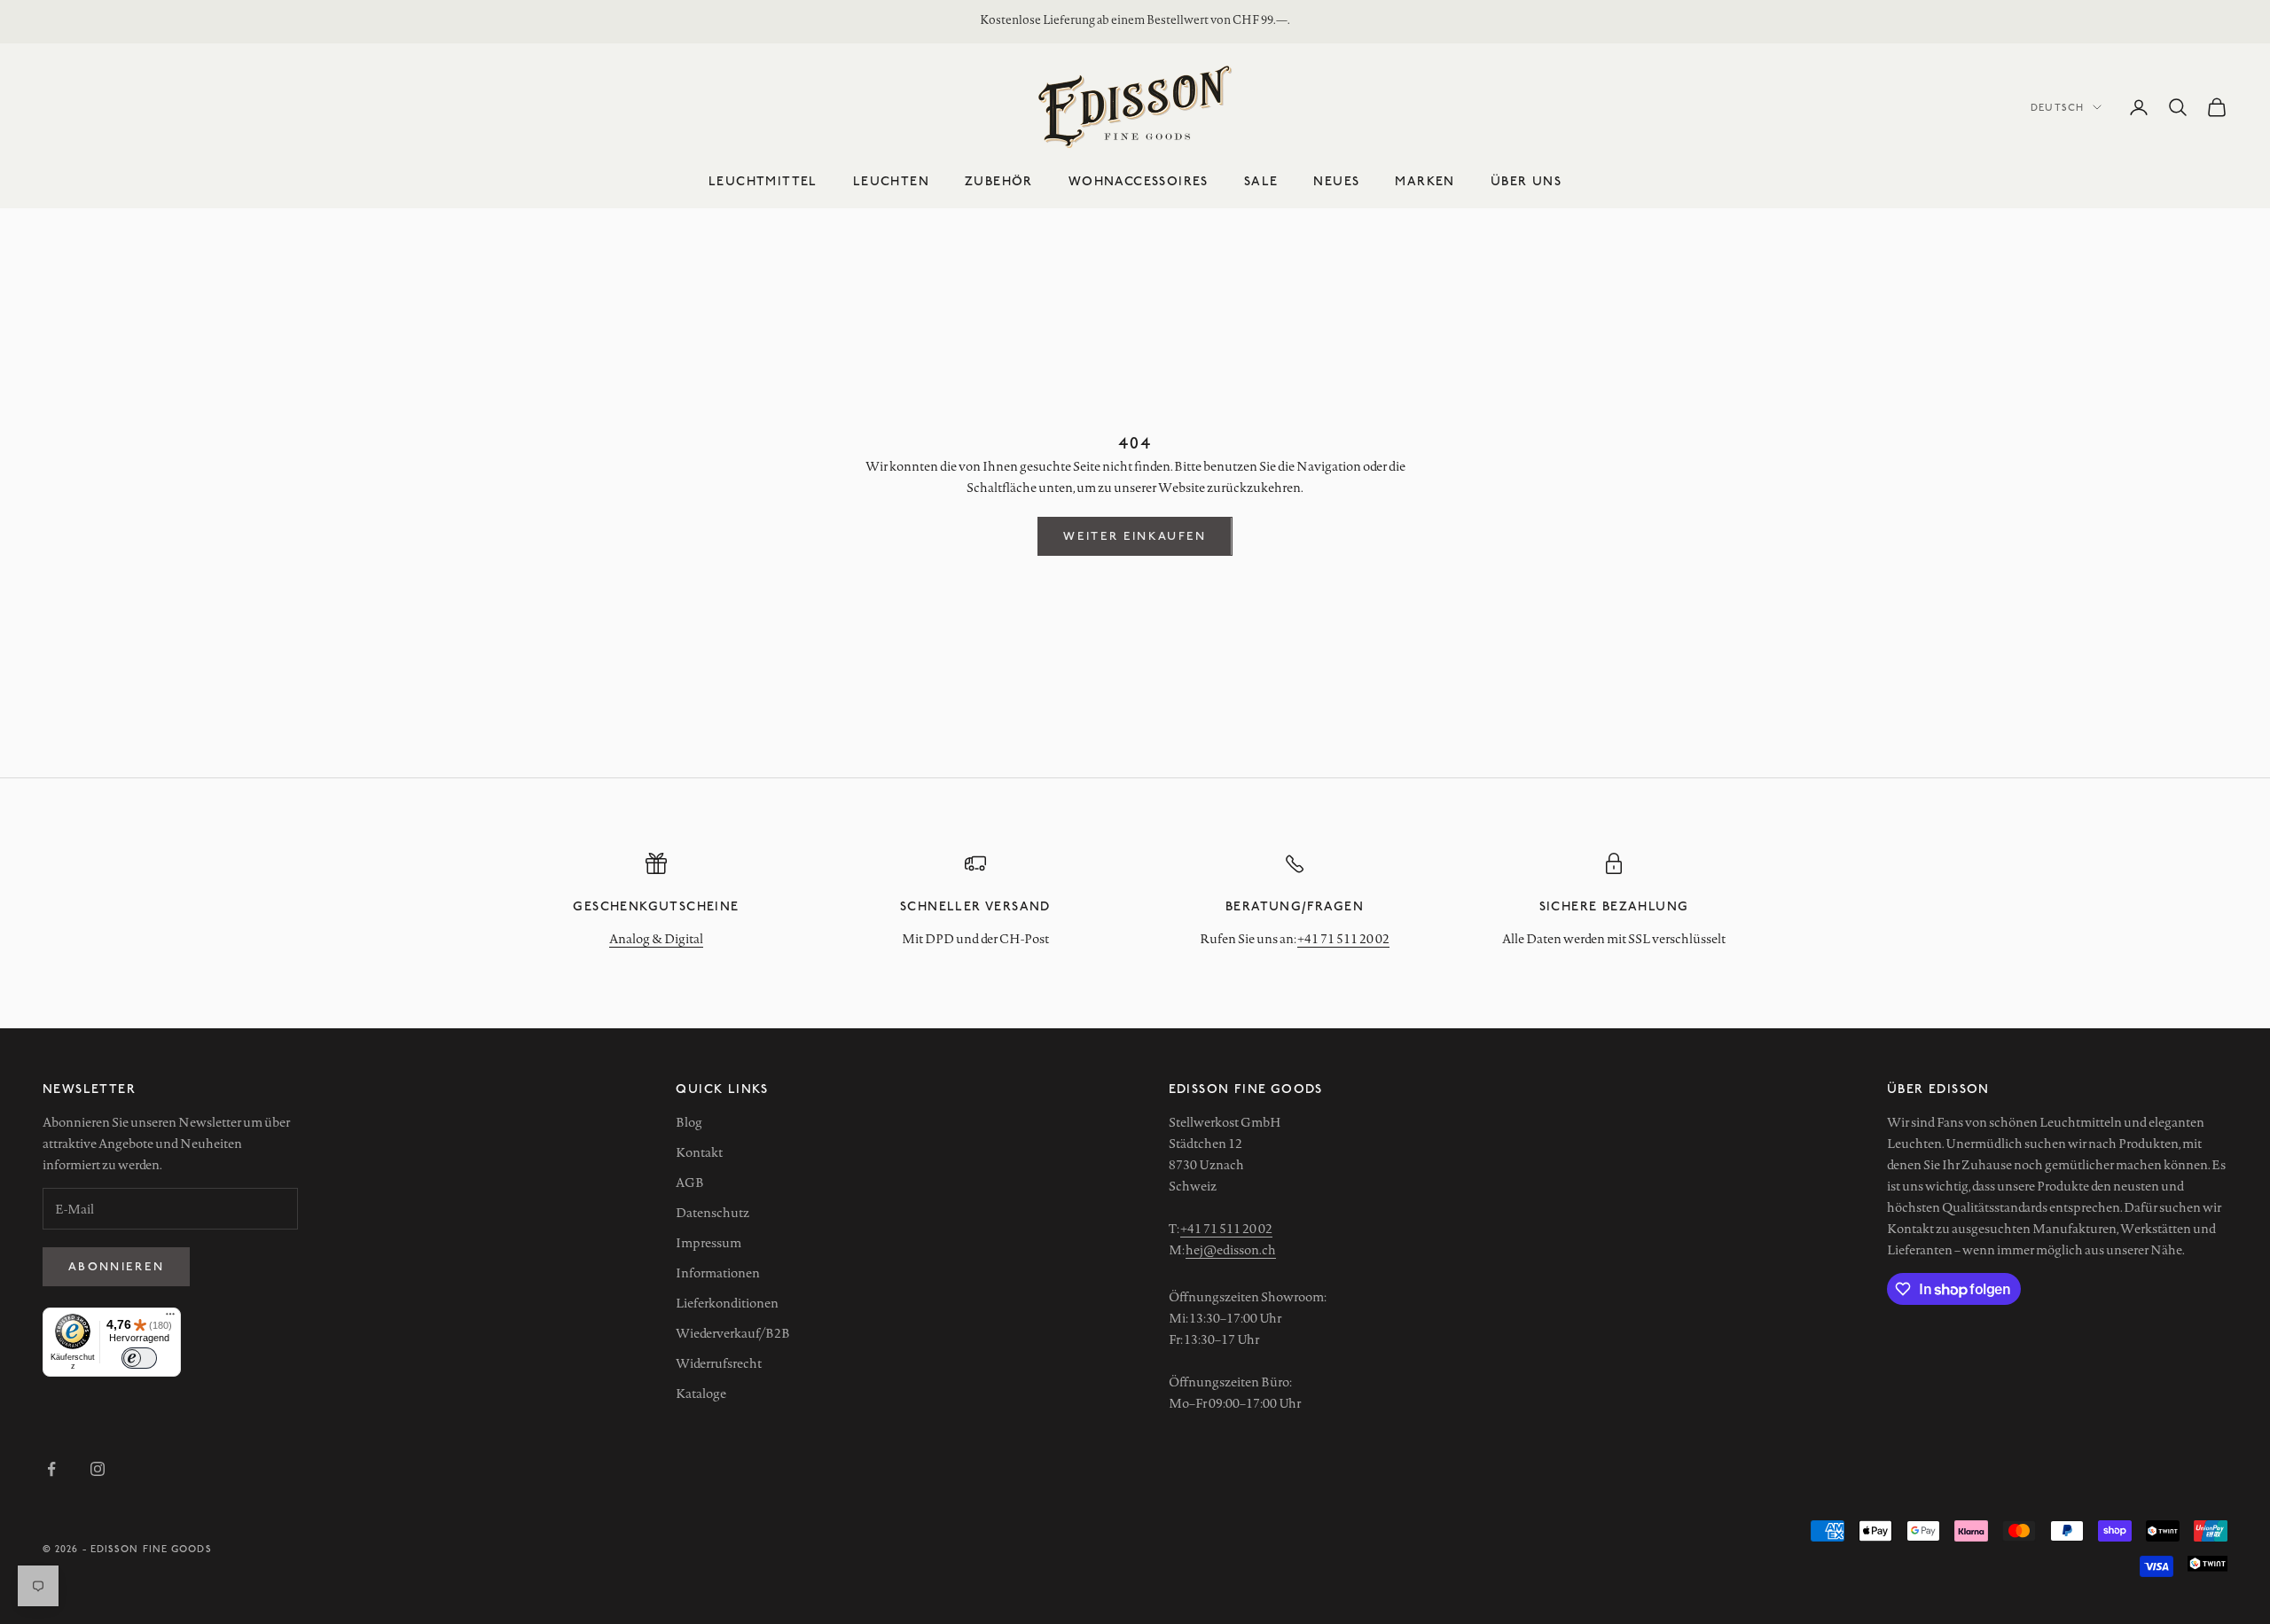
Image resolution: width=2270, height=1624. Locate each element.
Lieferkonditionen (727, 1303)
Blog (689, 1122)
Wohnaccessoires (1139, 180)
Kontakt (699, 1152)
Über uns (1526, 180)
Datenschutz (712, 1213)
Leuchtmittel (763, 180)
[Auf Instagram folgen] (98, 1469)
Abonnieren (116, 1266)
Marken (1425, 180)
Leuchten (891, 180)
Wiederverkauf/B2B (733, 1333)
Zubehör (999, 180)
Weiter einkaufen (1135, 535)
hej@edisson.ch (1231, 1250)
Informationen (718, 1273)
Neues (1336, 180)
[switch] (139, 1358)
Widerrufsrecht (719, 1363)
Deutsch (2057, 107)
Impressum (708, 1243)
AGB (690, 1183)
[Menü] (170, 1318)
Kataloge (701, 1394)
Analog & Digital (656, 939)
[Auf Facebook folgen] (51, 1469)
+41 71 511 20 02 (1343, 939)
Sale (1261, 180)
